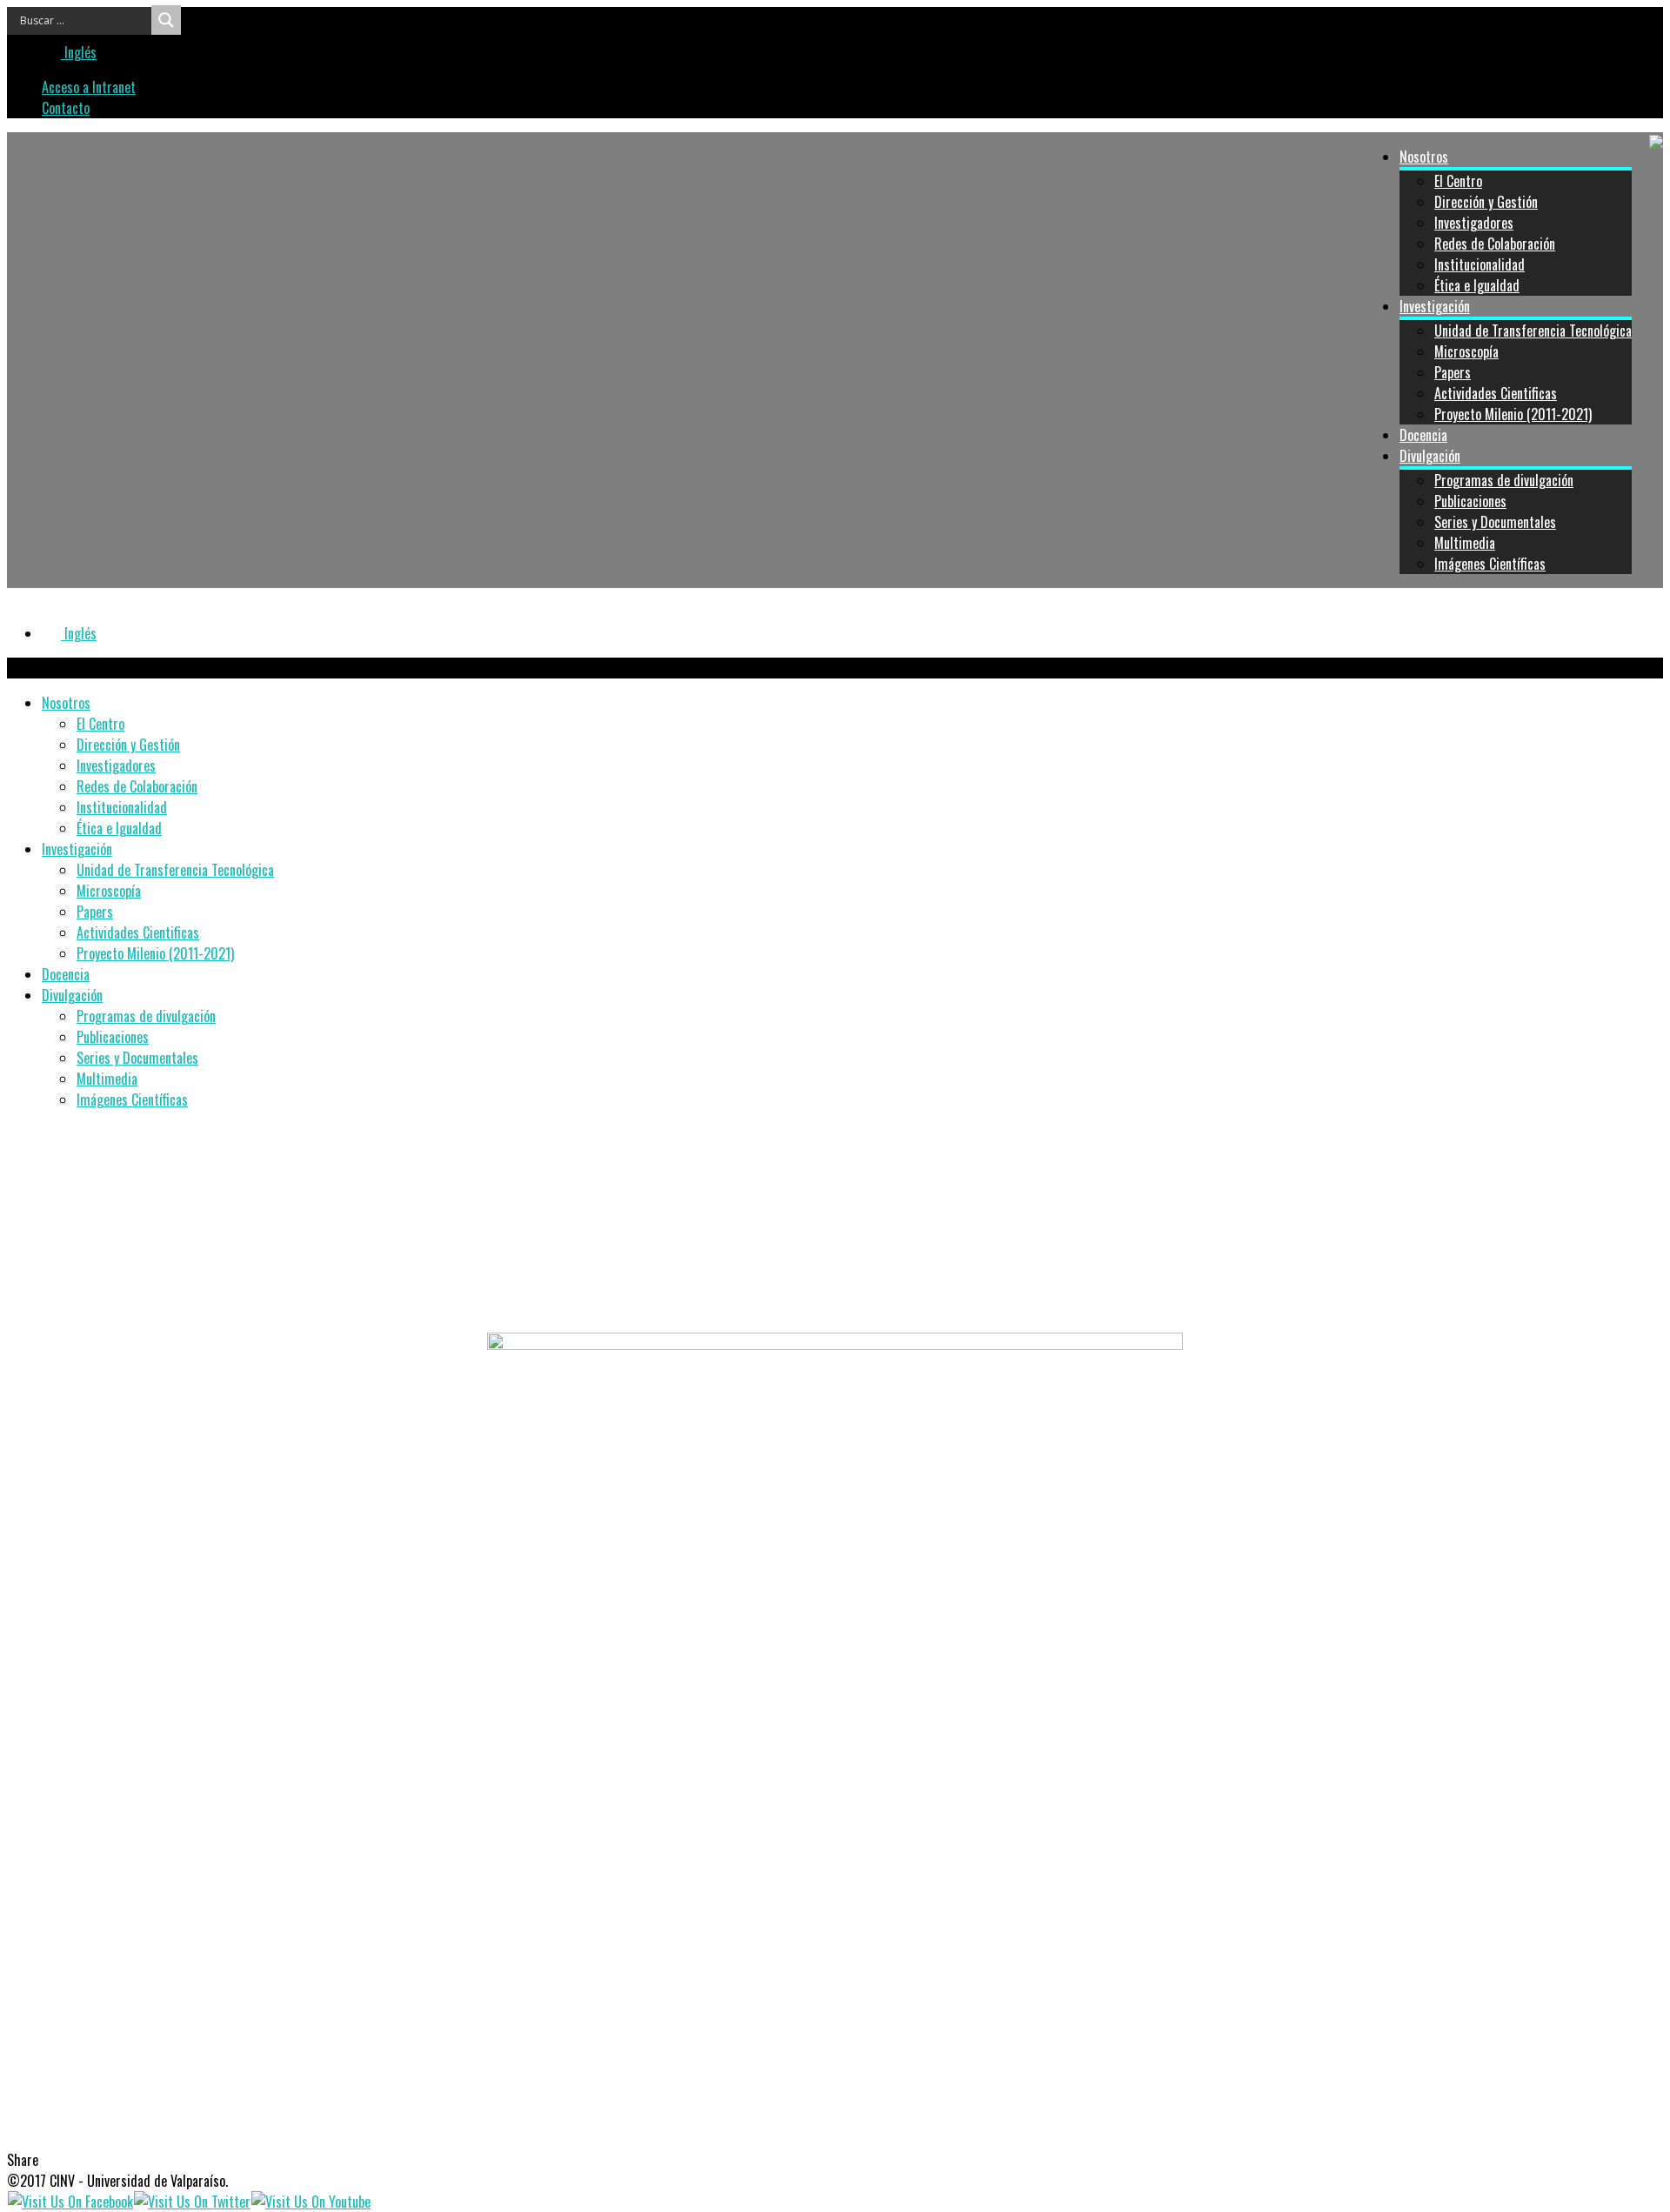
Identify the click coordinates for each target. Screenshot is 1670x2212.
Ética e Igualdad (1477, 285)
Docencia (1423, 435)
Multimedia (1465, 543)
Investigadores (1474, 223)
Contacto (66, 108)
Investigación (1435, 306)
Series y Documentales (1495, 522)
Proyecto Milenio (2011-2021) (1513, 414)
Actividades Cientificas (1496, 393)
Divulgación (1430, 456)
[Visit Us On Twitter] (192, 2202)
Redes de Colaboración (1495, 244)
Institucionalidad (1480, 264)
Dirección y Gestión (1486, 202)
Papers (1453, 372)
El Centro (1458, 181)
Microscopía (1466, 351)
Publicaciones (1470, 501)
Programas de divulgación (1504, 480)
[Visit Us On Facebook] (70, 2202)
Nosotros (1424, 157)
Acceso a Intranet (89, 87)
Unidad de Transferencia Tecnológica (1533, 331)
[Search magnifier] (166, 20)
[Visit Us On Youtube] (311, 2202)
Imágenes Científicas (1490, 564)
